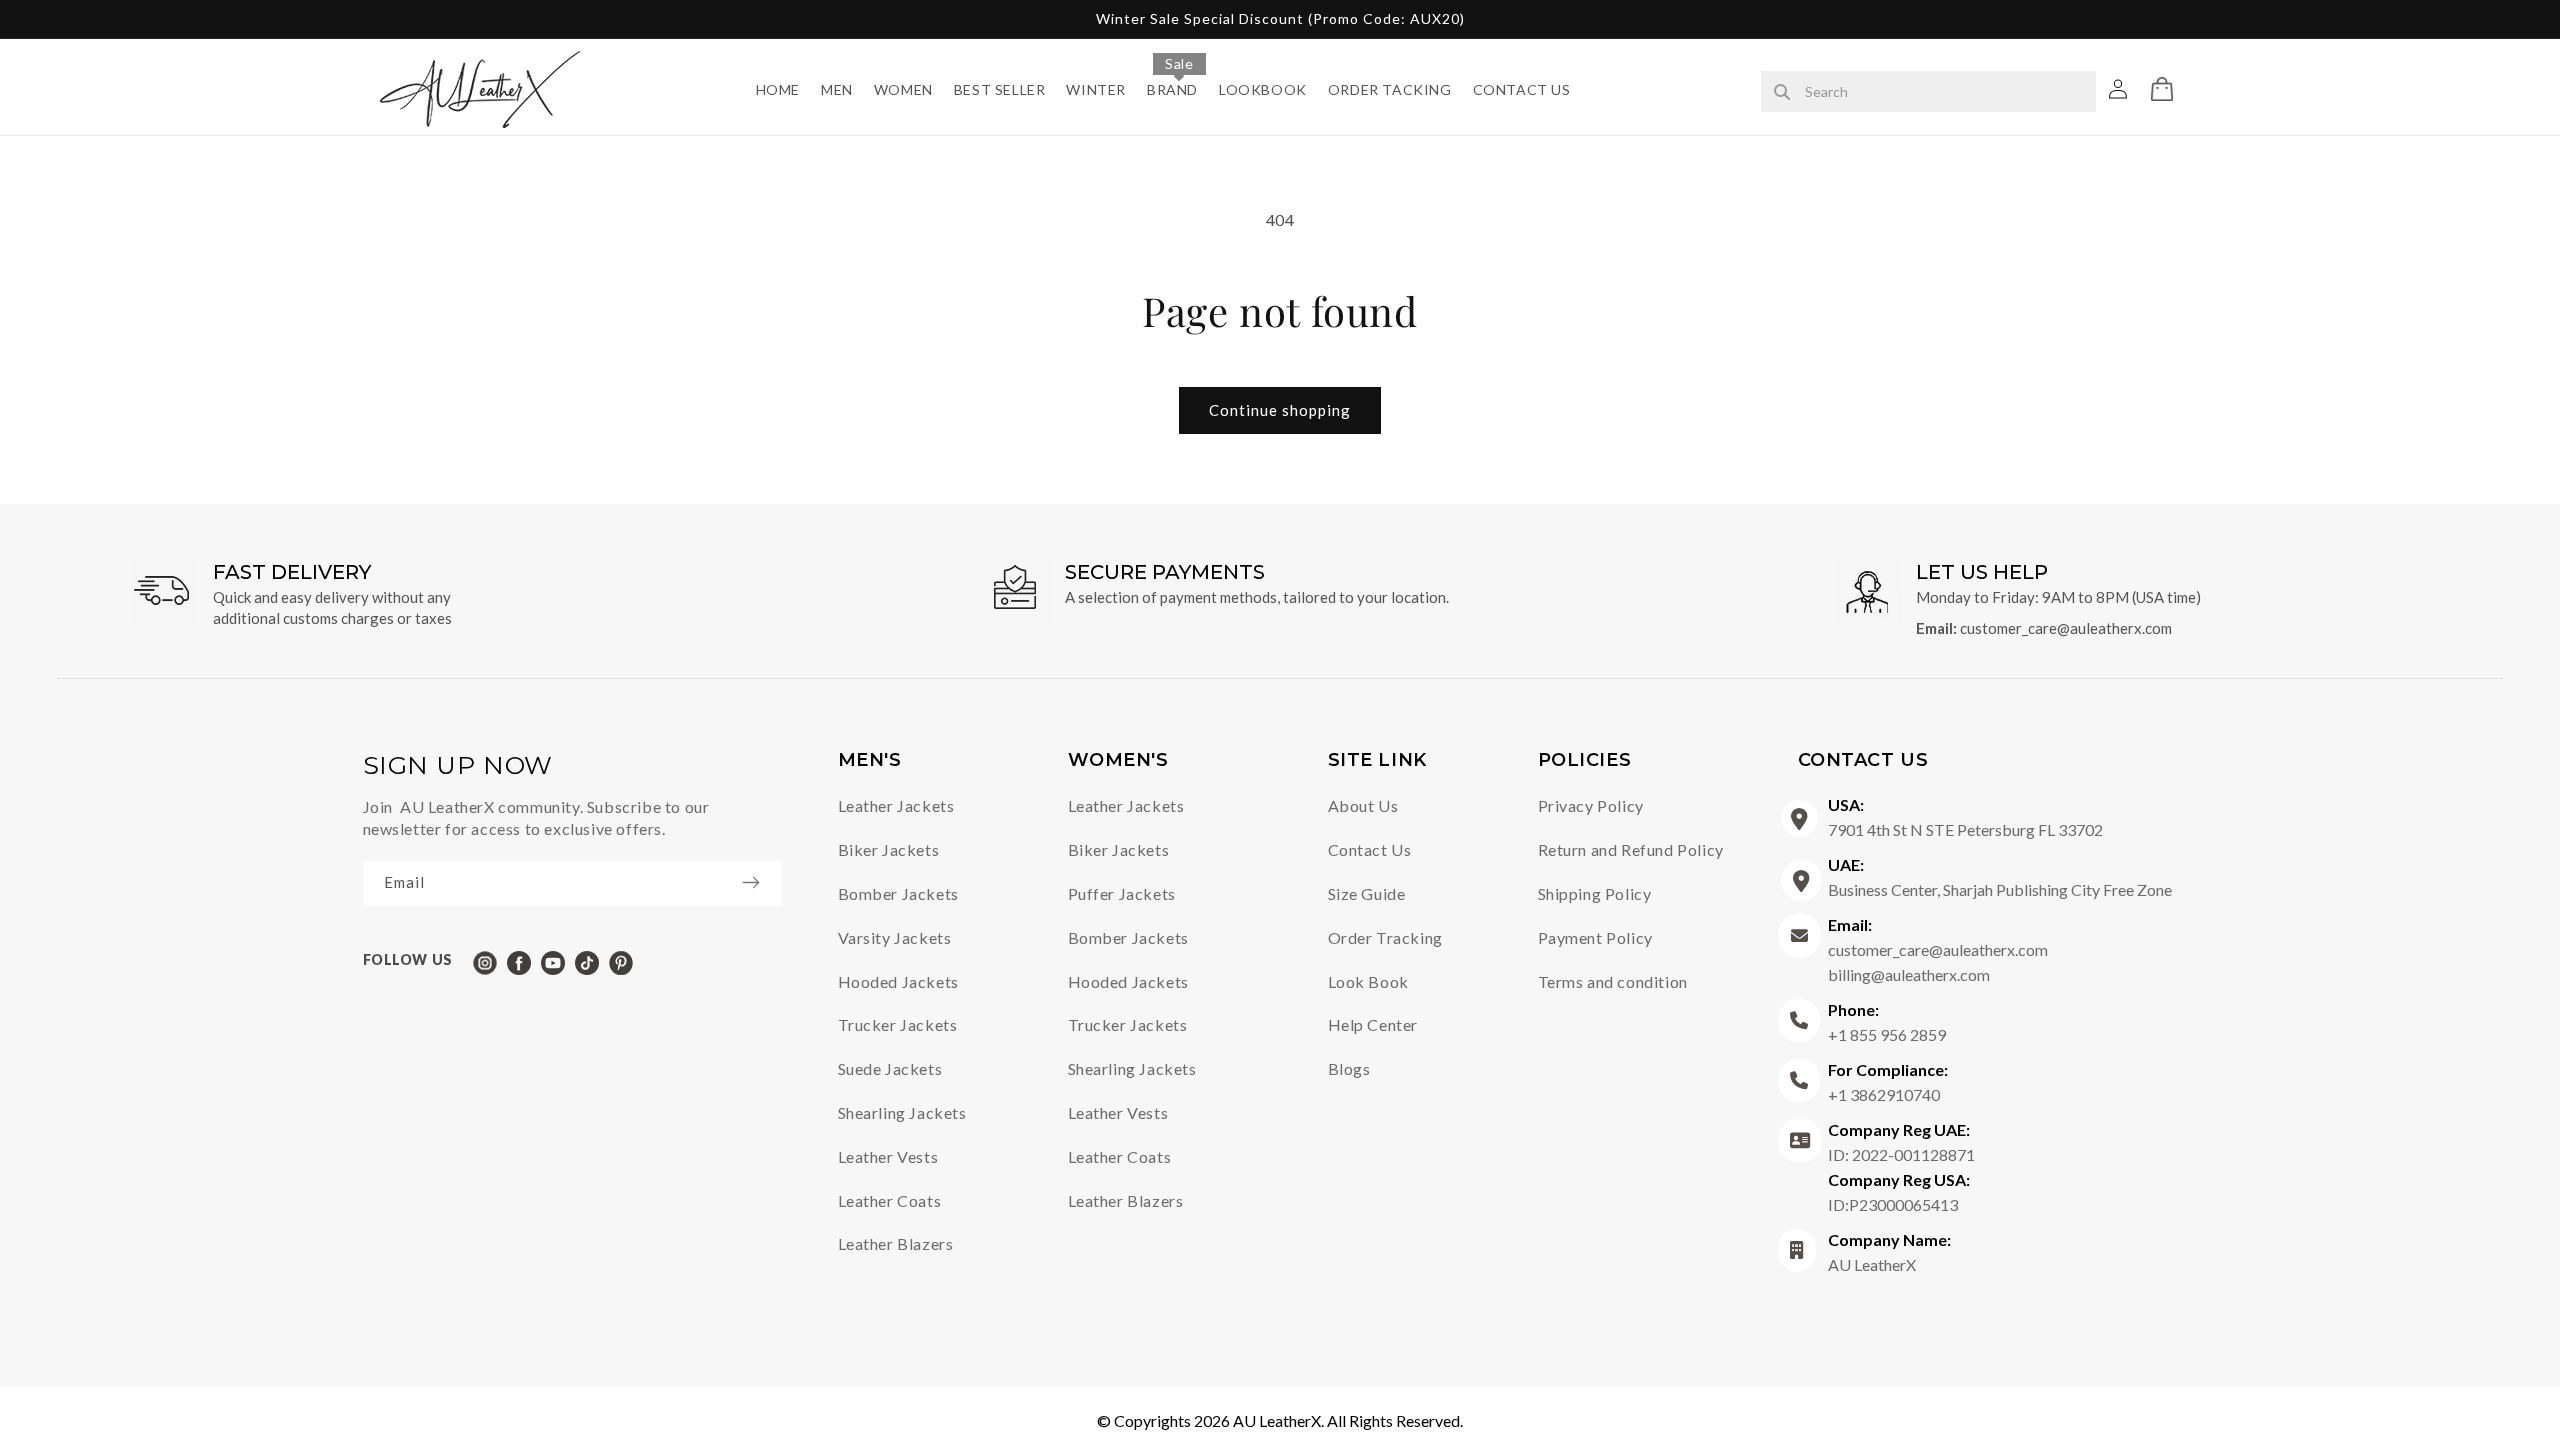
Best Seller (1000, 89)
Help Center (1373, 1024)
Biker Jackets (889, 849)
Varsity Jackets (895, 937)
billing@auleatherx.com (1909, 974)
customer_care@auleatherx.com (2066, 628)
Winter (1096, 89)
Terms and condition (1613, 981)
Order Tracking (1385, 937)
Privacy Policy (1591, 805)
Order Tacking (1390, 89)
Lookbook (1263, 89)
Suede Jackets (890, 1068)
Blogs (1349, 1068)
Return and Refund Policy (1631, 849)
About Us (1363, 805)
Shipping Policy (1595, 893)
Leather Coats (890, 1200)
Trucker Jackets (898, 1024)
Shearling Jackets (902, 1112)
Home (778, 89)
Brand (1172, 89)
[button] (2162, 89)
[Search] (1782, 92)
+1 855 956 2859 (1887, 1022)
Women (903, 89)
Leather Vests (888, 1156)
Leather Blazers (896, 1243)
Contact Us (1522, 89)
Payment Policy (1595, 937)
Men (837, 89)
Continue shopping (1280, 410)
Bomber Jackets (898, 893)
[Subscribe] (761, 882)
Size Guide (1367, 893)
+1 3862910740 (1888, 1082)
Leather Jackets (896, 805)
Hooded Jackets (898, 981)
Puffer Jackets (1122, 893)
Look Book (1368, 981)
